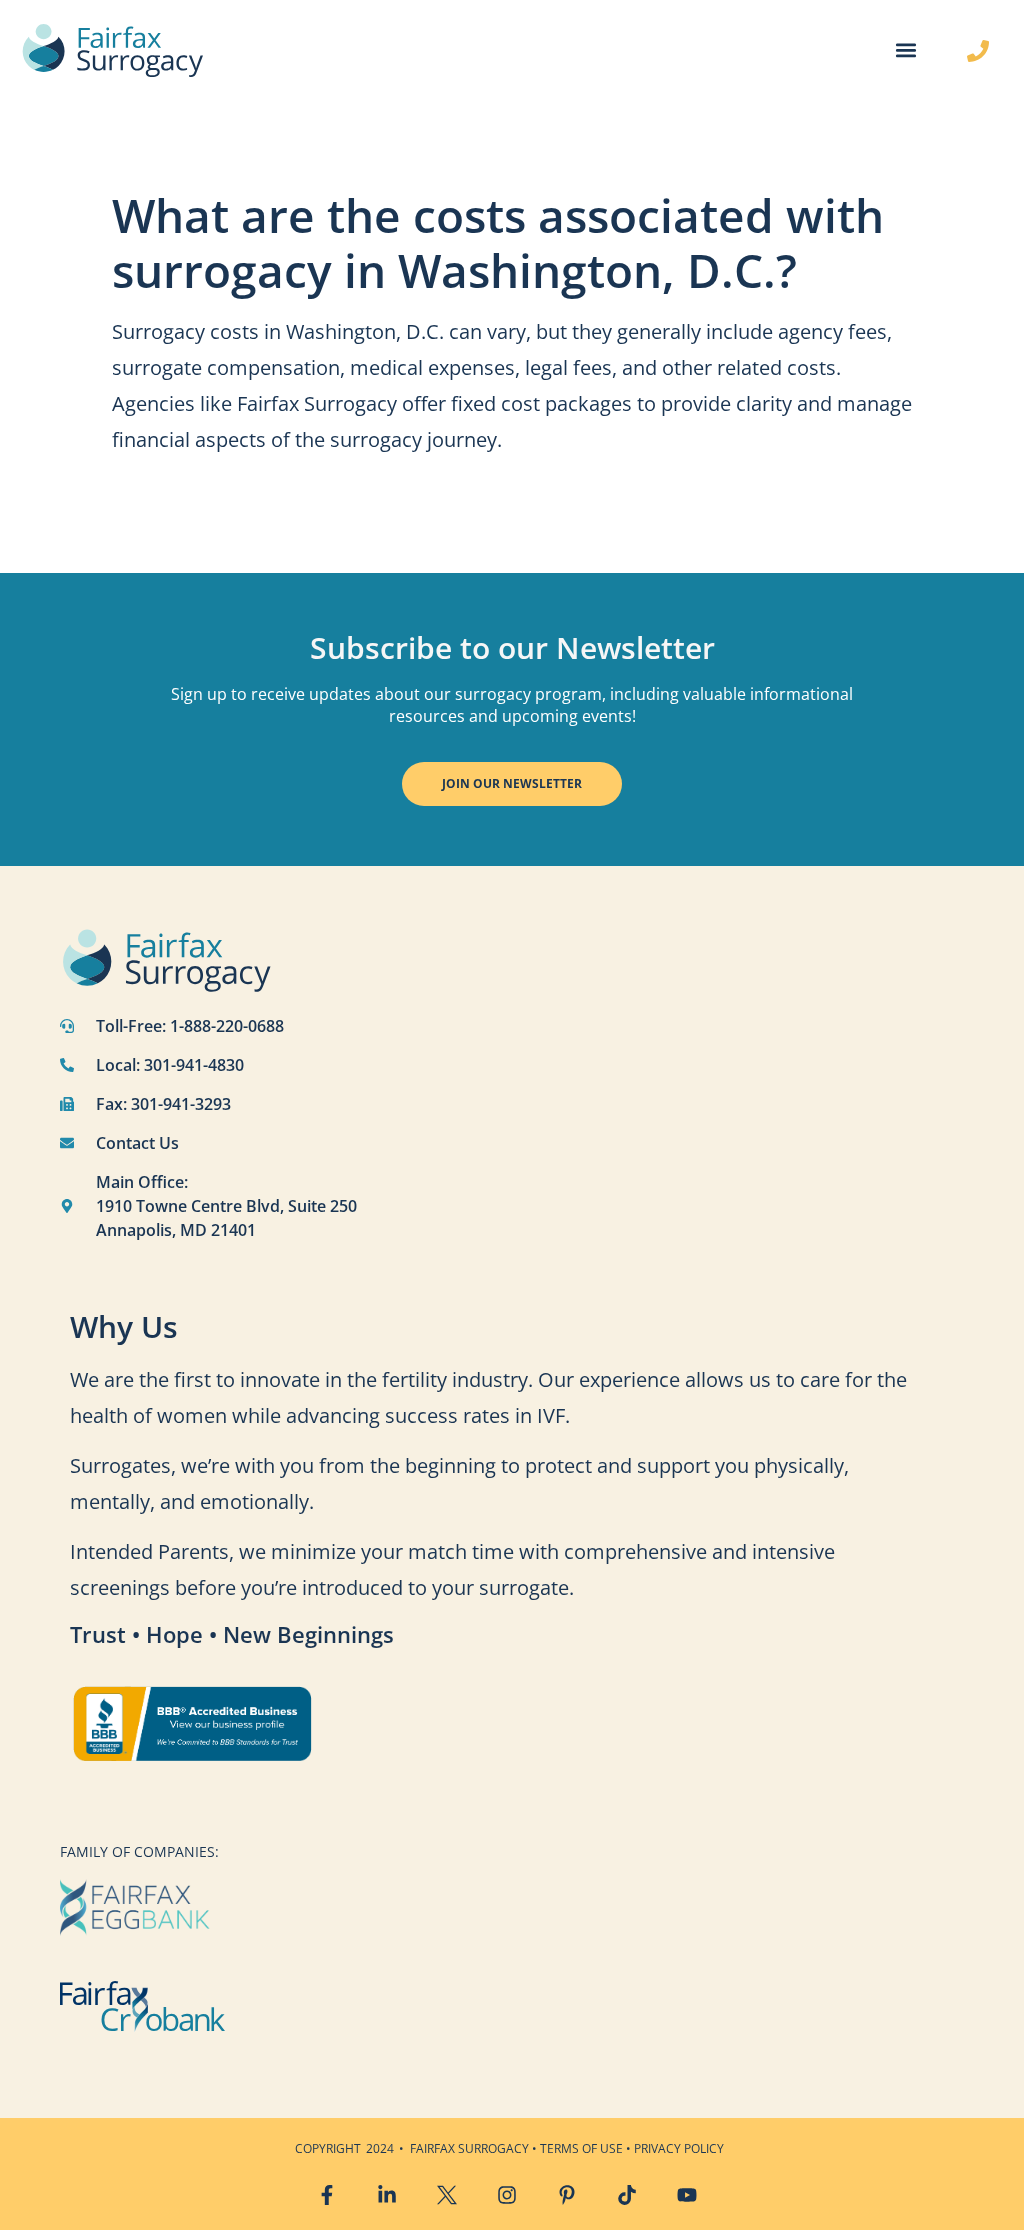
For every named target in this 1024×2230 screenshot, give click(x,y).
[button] (905, 50)
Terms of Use (581, 2148)
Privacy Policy (679, 2148)
